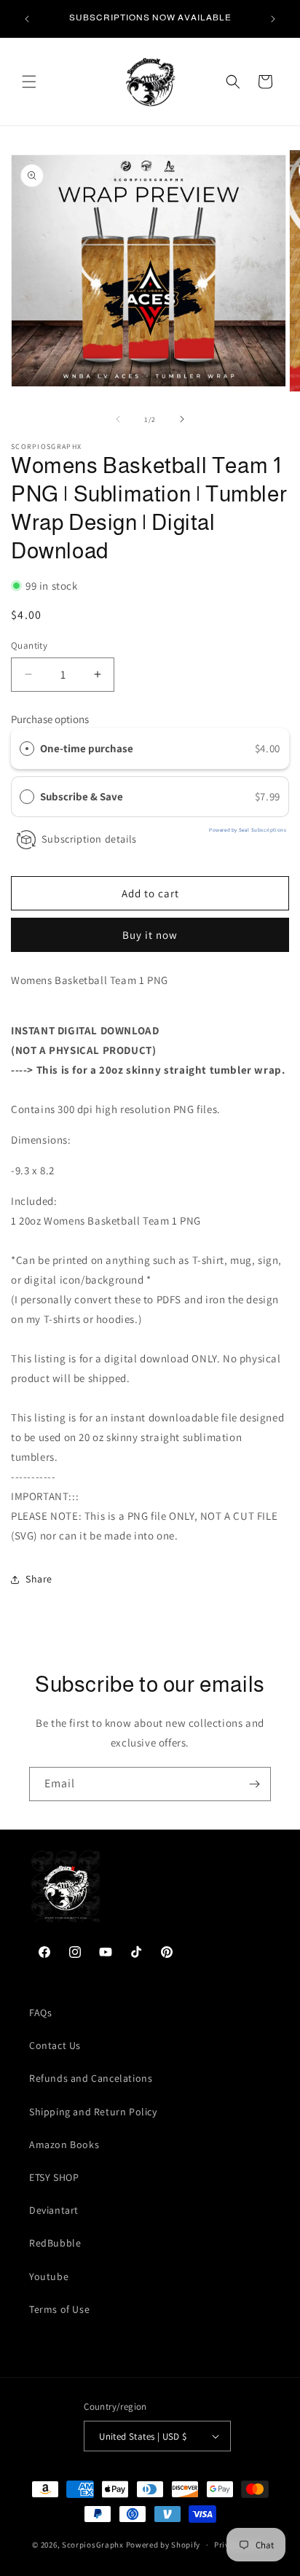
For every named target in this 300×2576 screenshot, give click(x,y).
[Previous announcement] (27, 19)
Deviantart (54, 2210)
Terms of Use (59, 2309)
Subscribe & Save (83, 796)
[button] (29, 82)
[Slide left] (118, 419)
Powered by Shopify (163, 2545)
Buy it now (150, 935)
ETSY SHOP (54, 2177)
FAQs (40, 2013)
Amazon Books (64, 2144)
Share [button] (39, 1579)
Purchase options (50, 719)
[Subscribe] (254, 1784)
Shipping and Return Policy (93, 2112)
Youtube (49, 2276)
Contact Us (55, 2045)
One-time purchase (87, 748)
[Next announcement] (273, 19)
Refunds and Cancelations (91, 2078)
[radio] (27, 749)
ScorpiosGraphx (93, 2545)
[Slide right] (182, 419)
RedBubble (55, 2243)
